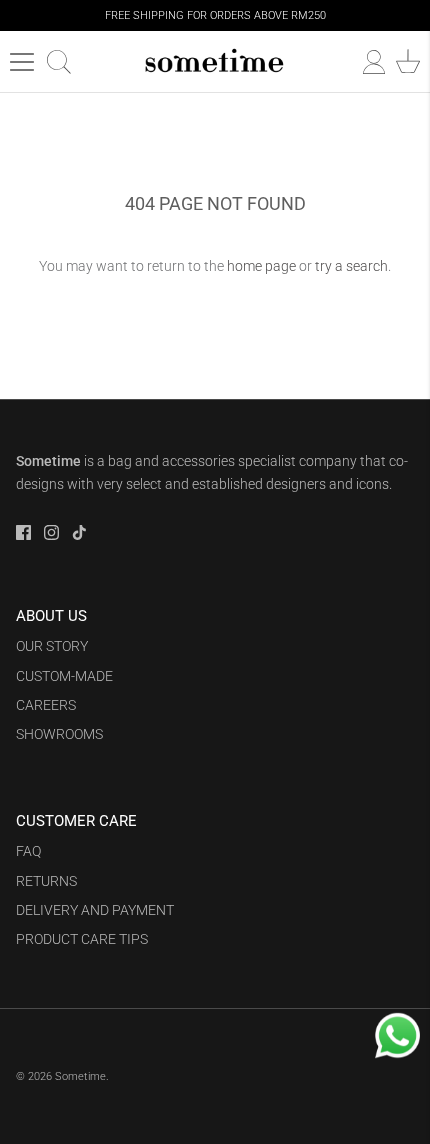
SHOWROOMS (59, 734)
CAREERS (46, 705)
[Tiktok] (79, 532)
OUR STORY (52, 646)
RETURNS (46, 881)
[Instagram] (51, 532)
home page (261, 266)
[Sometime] (215, 61)
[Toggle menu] (22, 62)
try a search (351, 266)
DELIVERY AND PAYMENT (95, 910)
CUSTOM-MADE (64, 676)
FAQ (28, 851)
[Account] (364, 62)
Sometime (80, 1076)
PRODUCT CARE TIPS (82, 939)
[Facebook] (23, 532)
